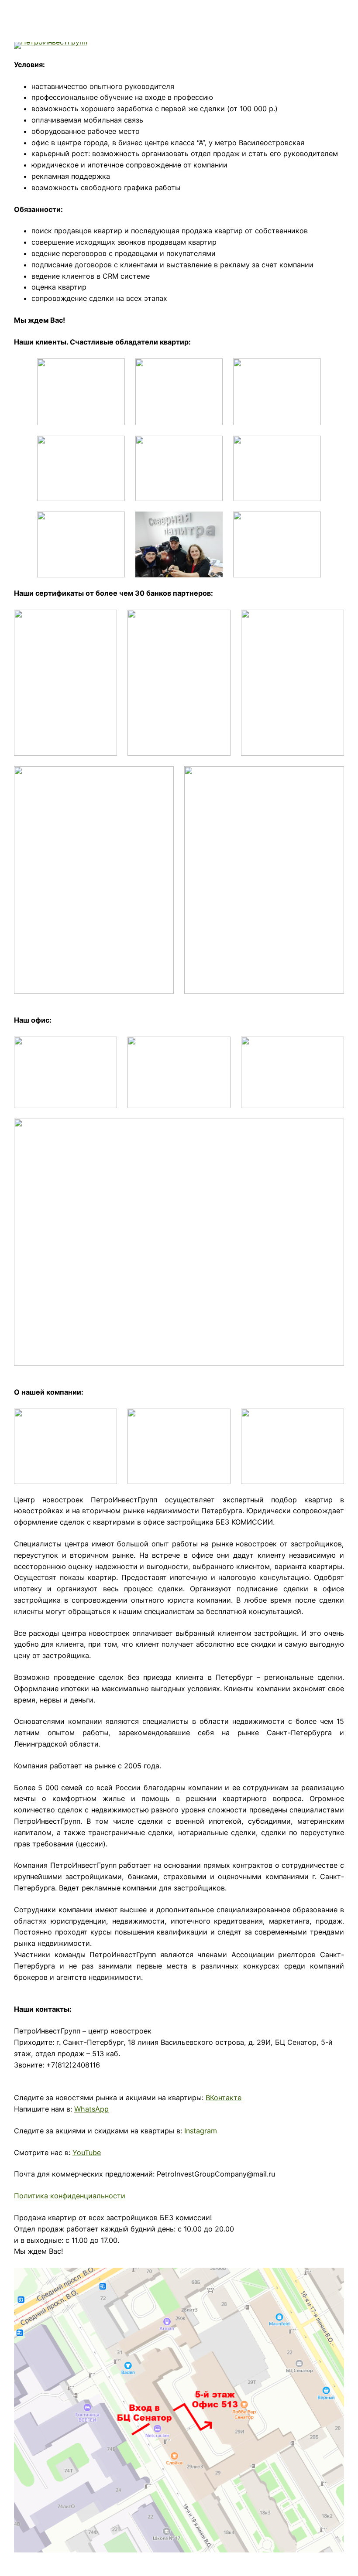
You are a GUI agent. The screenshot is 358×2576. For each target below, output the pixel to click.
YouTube (87, 2153)
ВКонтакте (224, 2098)
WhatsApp (91, 2109)
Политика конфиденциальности (70, 2196)
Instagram (201, 2131)
